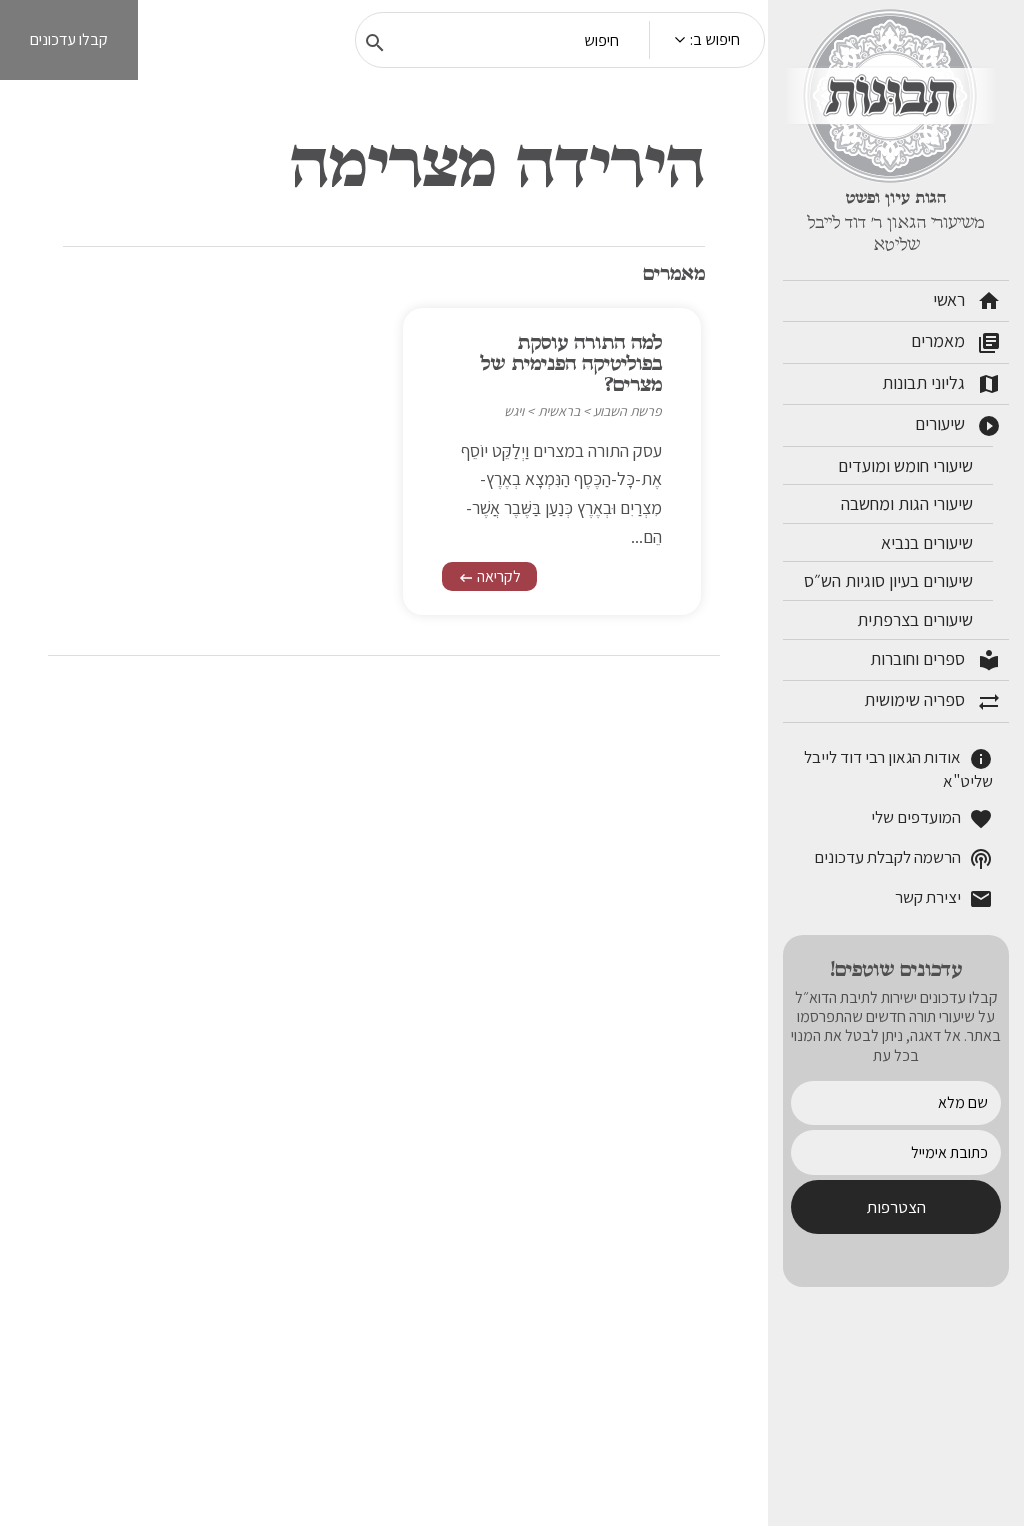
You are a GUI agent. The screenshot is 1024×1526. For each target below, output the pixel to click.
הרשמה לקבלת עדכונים (903, 858)
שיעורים (958, 425)
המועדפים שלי (932, 818)
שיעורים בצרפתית (917, 619)
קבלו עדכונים (69, 39)
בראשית (559, 411)
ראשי (967, 301)
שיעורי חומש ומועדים (907, 465)
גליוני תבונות (941, 384)
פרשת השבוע (627, 411)
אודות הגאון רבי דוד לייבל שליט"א (898, 769)
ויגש (514, 411)
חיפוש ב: (715, 39)
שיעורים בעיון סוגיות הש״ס (890, 580)
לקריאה (489, 576)
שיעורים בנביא (929, 542)
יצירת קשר (944, 898)
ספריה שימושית (932, 701)
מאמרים (956, 342)
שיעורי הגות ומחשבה (909, 503)
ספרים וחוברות (935, 660)
